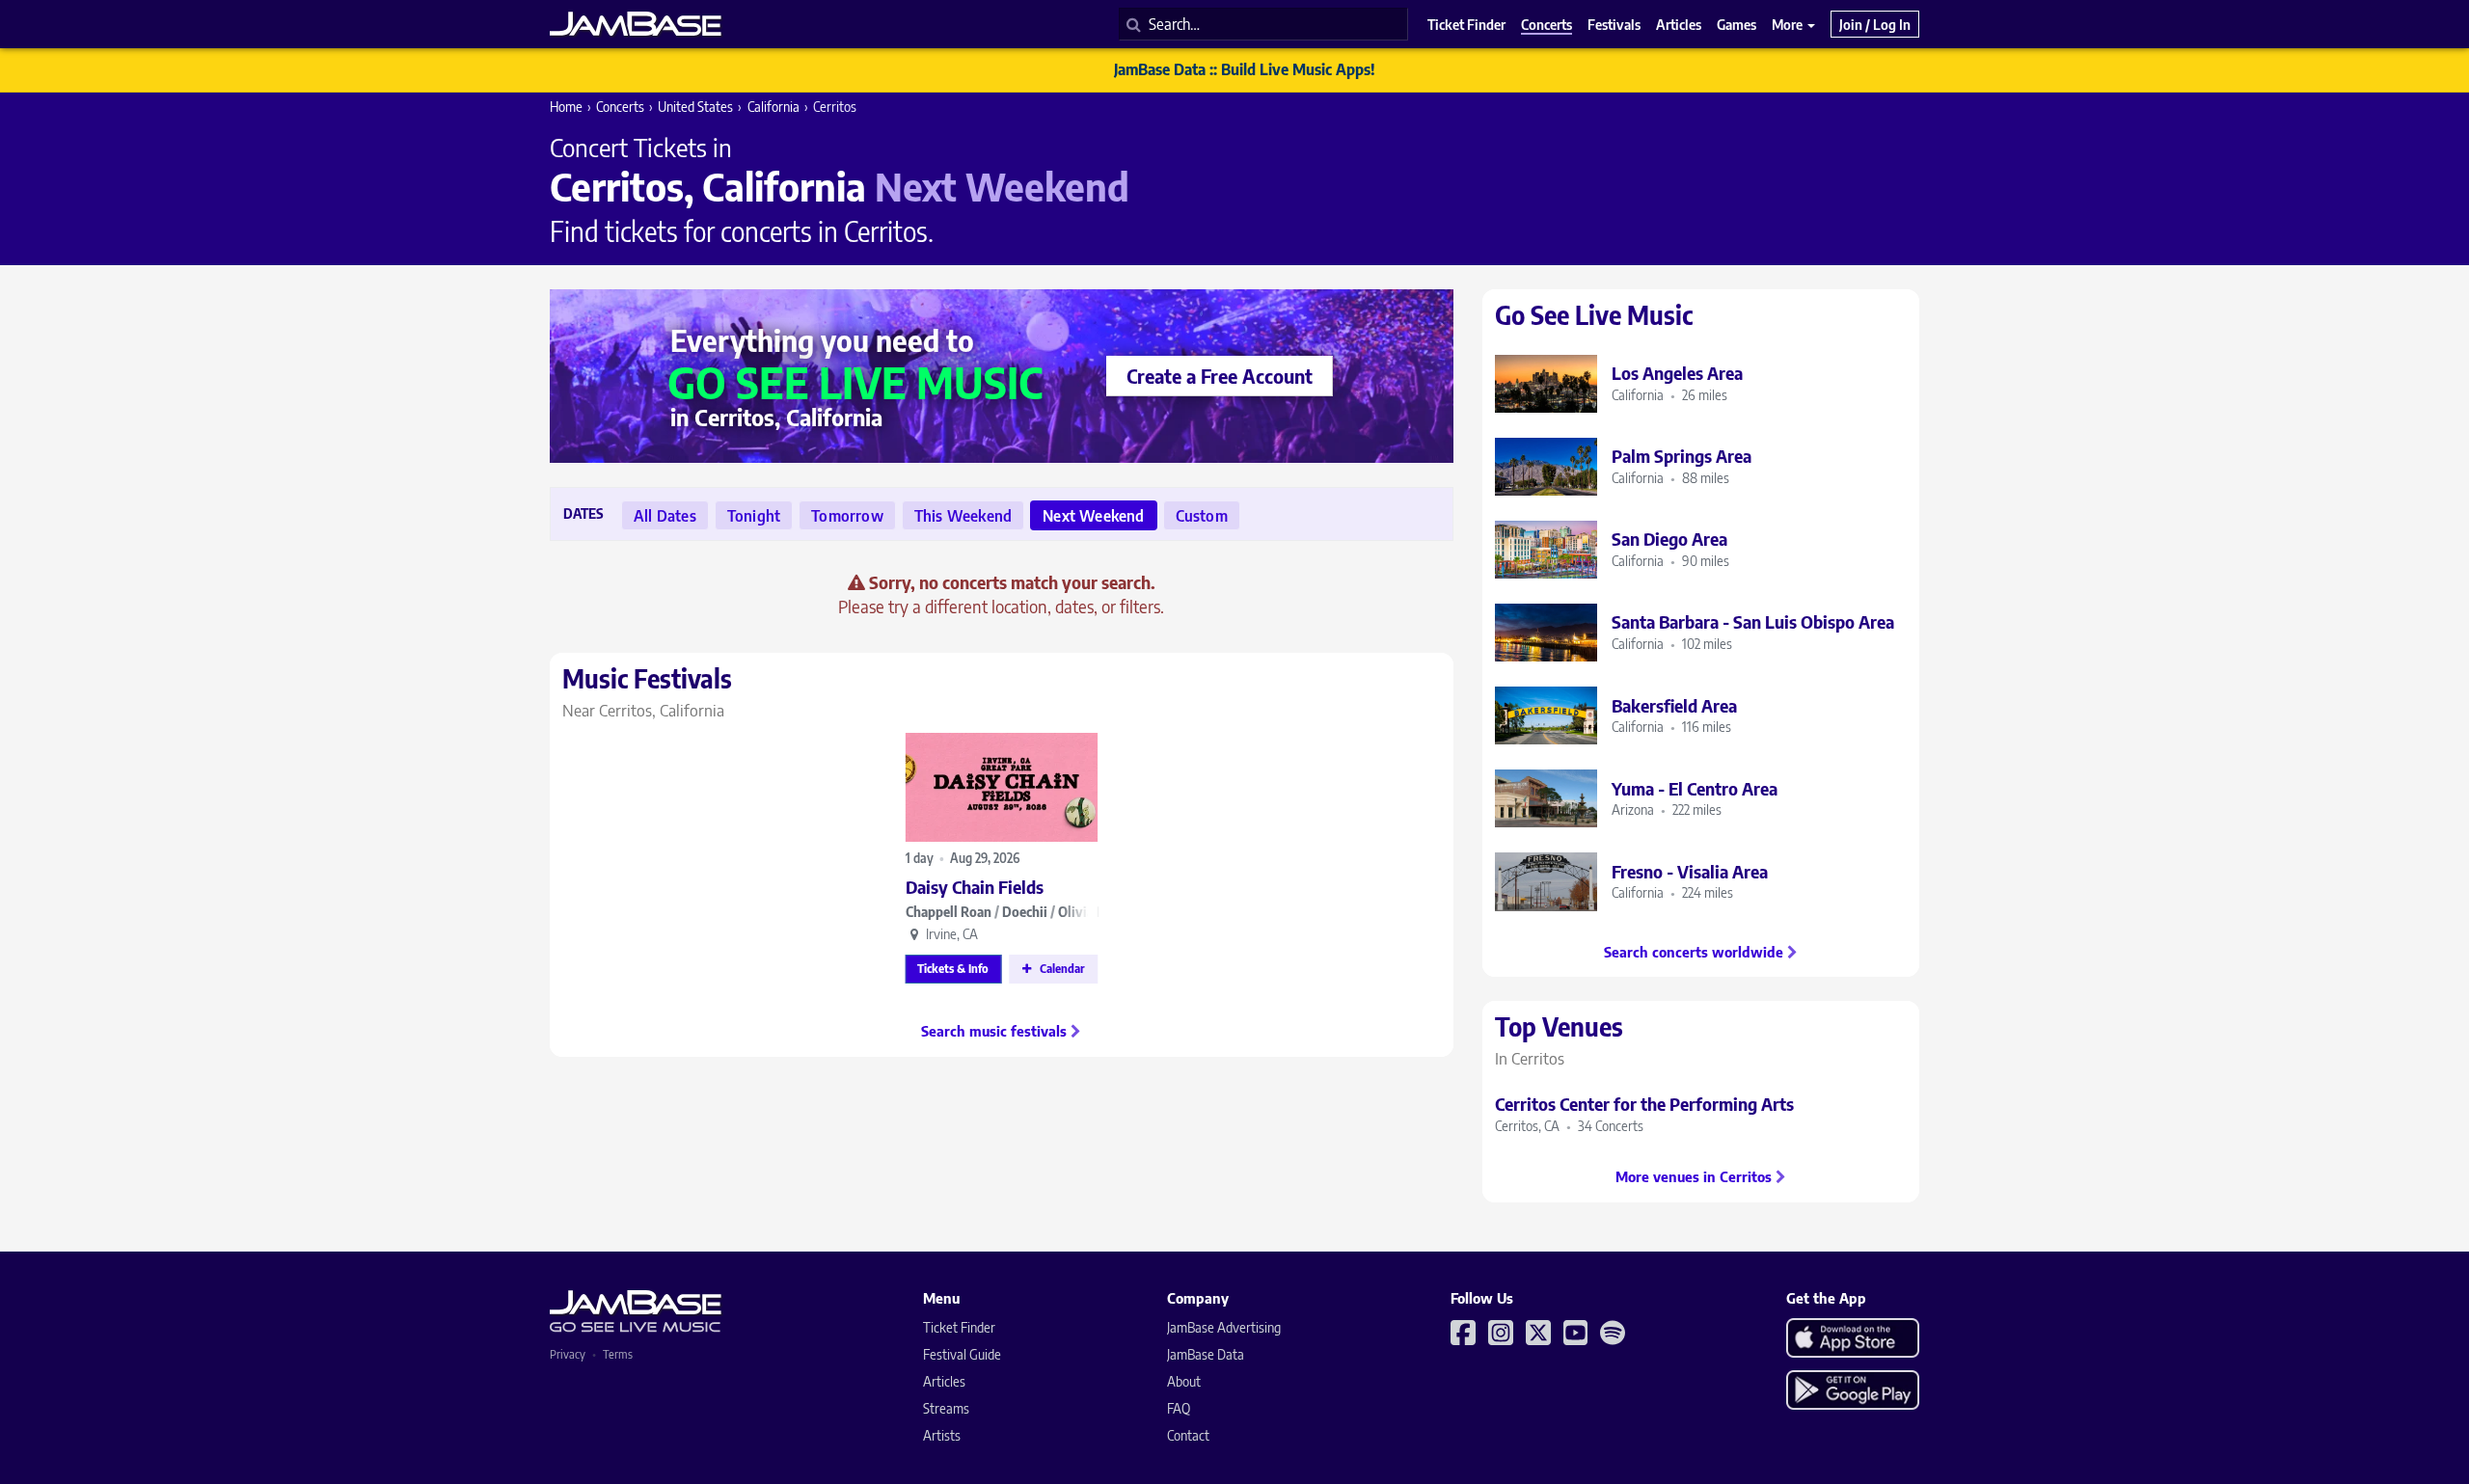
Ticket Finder (959, 1327)
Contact (1188, 1435)
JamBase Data (1206, 1354)
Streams (946, 1408)
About (1184, 1381)
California (773, 107)
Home (566, 107)
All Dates (665, 516)
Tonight (754, 516)
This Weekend (963, 516)
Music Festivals (647, 691)
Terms (618, 1354)
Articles (944, 1381)
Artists (942, 1435)
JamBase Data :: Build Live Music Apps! (1245, 69)
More (1789, 24)
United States (695, 107)
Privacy (568, 1354)
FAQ (1179, 1408)
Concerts (620, 107)
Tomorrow (847, 516)
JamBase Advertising (1224, 1327)
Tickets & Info (953, 969)
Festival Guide (962, 1354)
